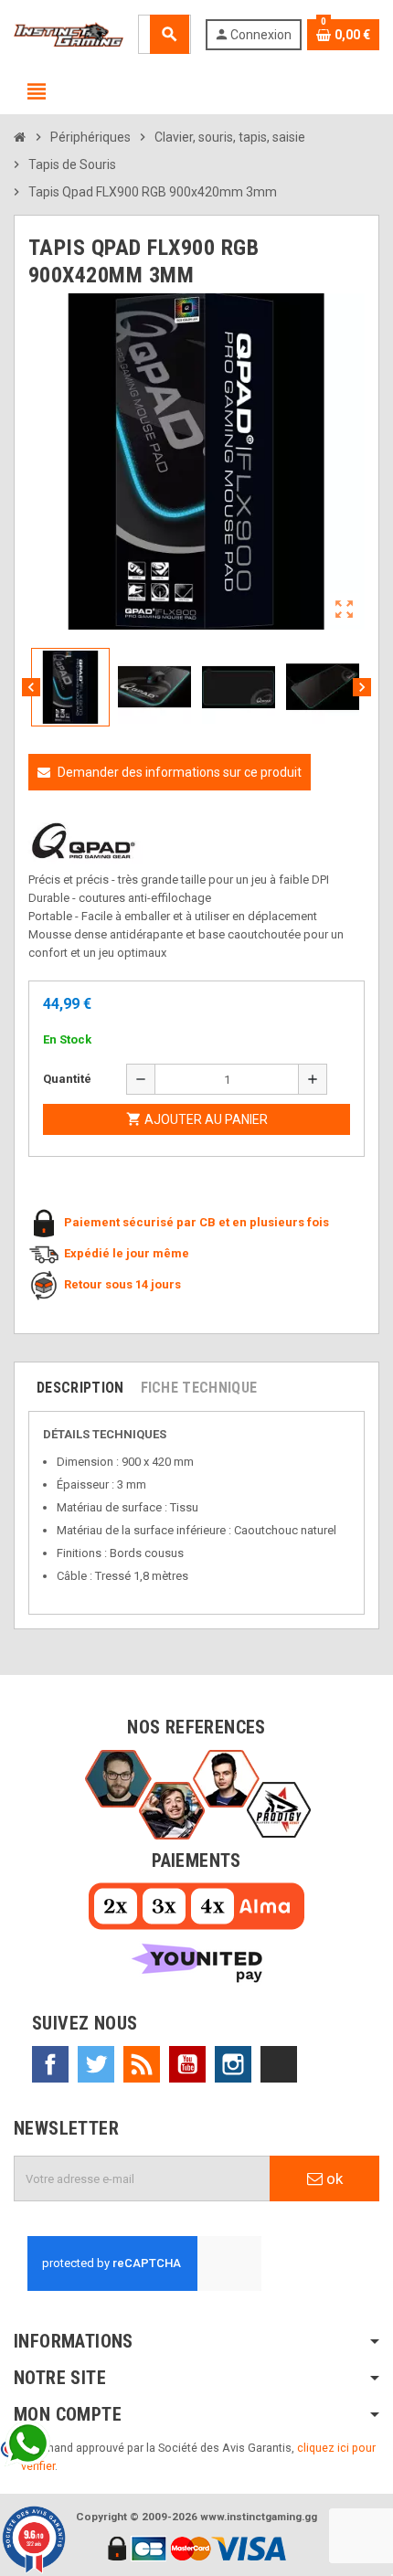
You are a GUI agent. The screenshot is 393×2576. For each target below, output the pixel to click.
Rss (142, 2064)
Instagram (233, 2064)
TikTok (279, 2064)
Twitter (96, 2064)
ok (333, 2178)
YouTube (187, 2064)
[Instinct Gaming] (69, 33)
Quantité (67, 1079)
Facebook (50, 2064)
